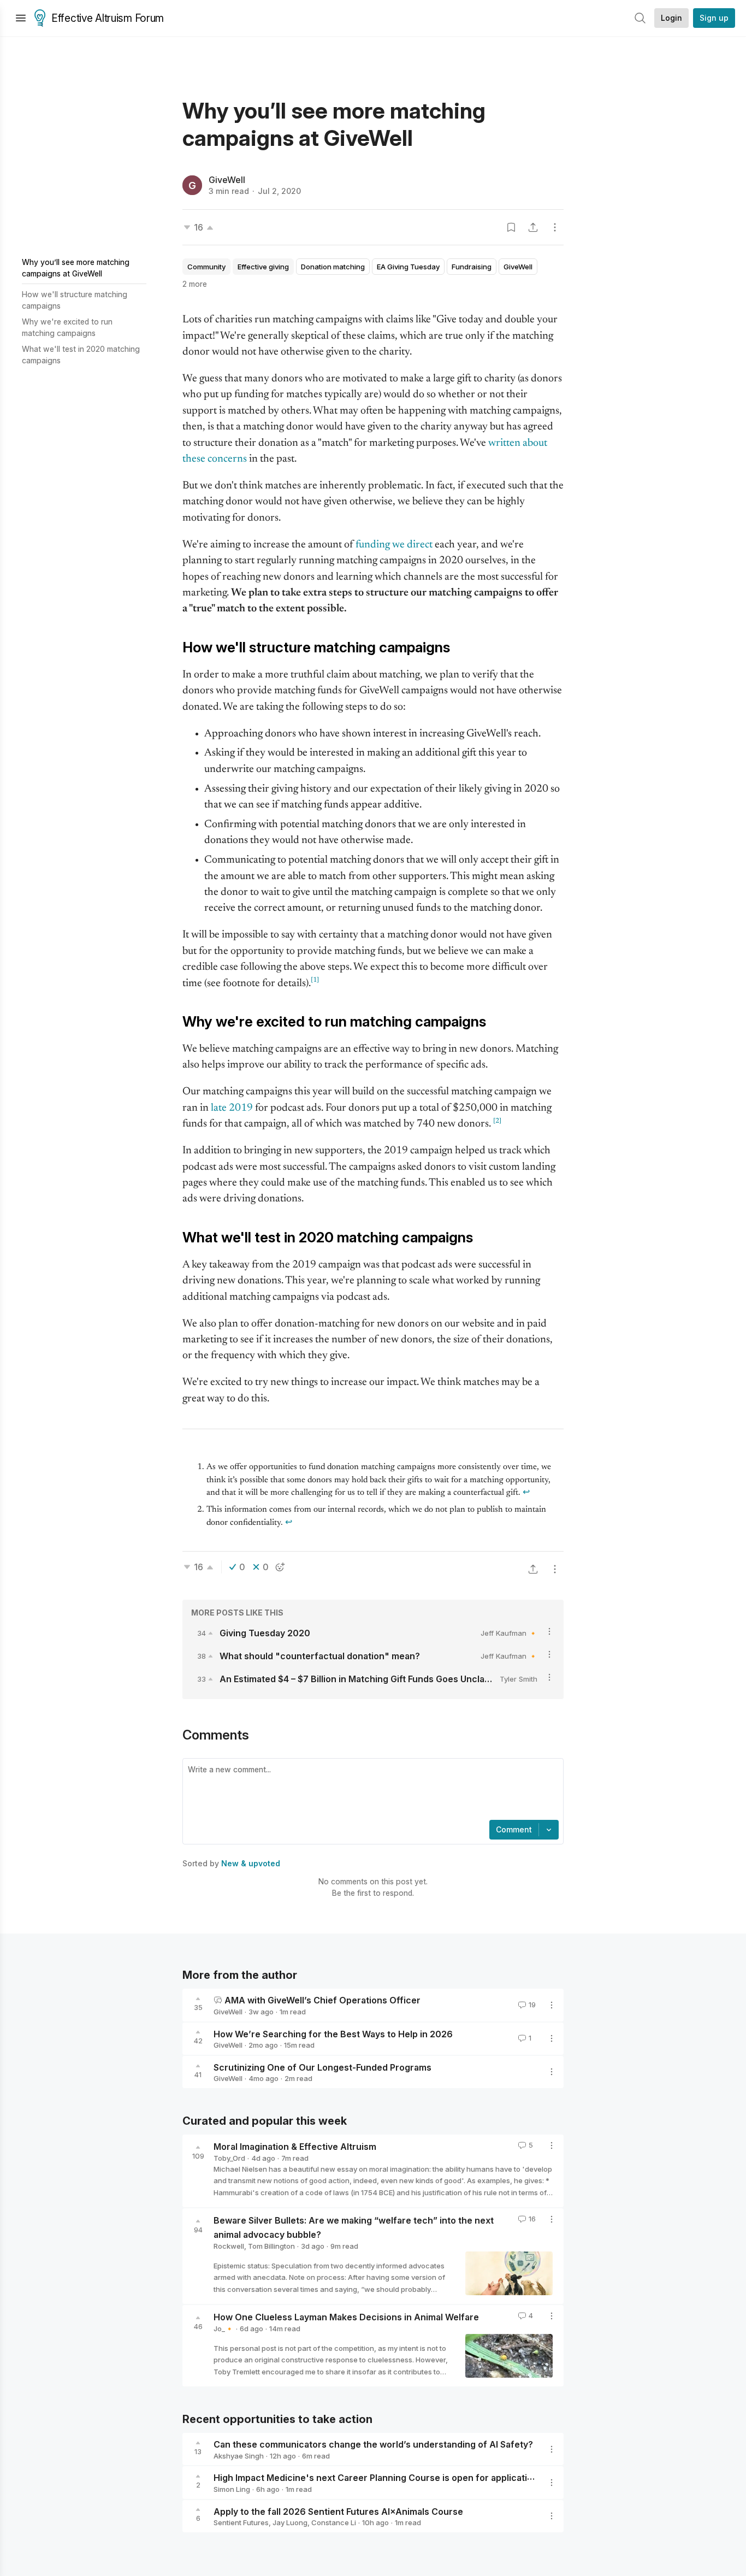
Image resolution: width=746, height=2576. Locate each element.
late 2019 (232, 1108)
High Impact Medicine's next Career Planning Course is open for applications (378, 2478)
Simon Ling (232, 2489)
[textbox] (371, 1790)
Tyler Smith (519, 1679)
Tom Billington (271, 2246)
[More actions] (555, 227)
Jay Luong (290, 2522)
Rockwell (229, 2246)
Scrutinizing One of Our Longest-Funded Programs (322, 2067)
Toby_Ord (229, 2158)
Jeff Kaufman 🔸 (509, 1633)
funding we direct (394, 545)
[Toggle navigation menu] (21, 18)
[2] (497, 1121)
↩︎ (526, 1493)
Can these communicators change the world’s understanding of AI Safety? (373, 2444)
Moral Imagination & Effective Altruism (295, 2147)
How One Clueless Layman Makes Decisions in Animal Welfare (346, 2317)
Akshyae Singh (239, 2456)
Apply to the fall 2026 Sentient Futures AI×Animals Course (338, 2511)
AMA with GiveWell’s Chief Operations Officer (322, 2000)
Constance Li (334, 2522)
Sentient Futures (241, 2522)
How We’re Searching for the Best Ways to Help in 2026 (333, 2033)
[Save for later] (511, 227)
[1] (315, 980)
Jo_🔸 (224, 2329)
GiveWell (227, 180)
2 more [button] (195, 284)
